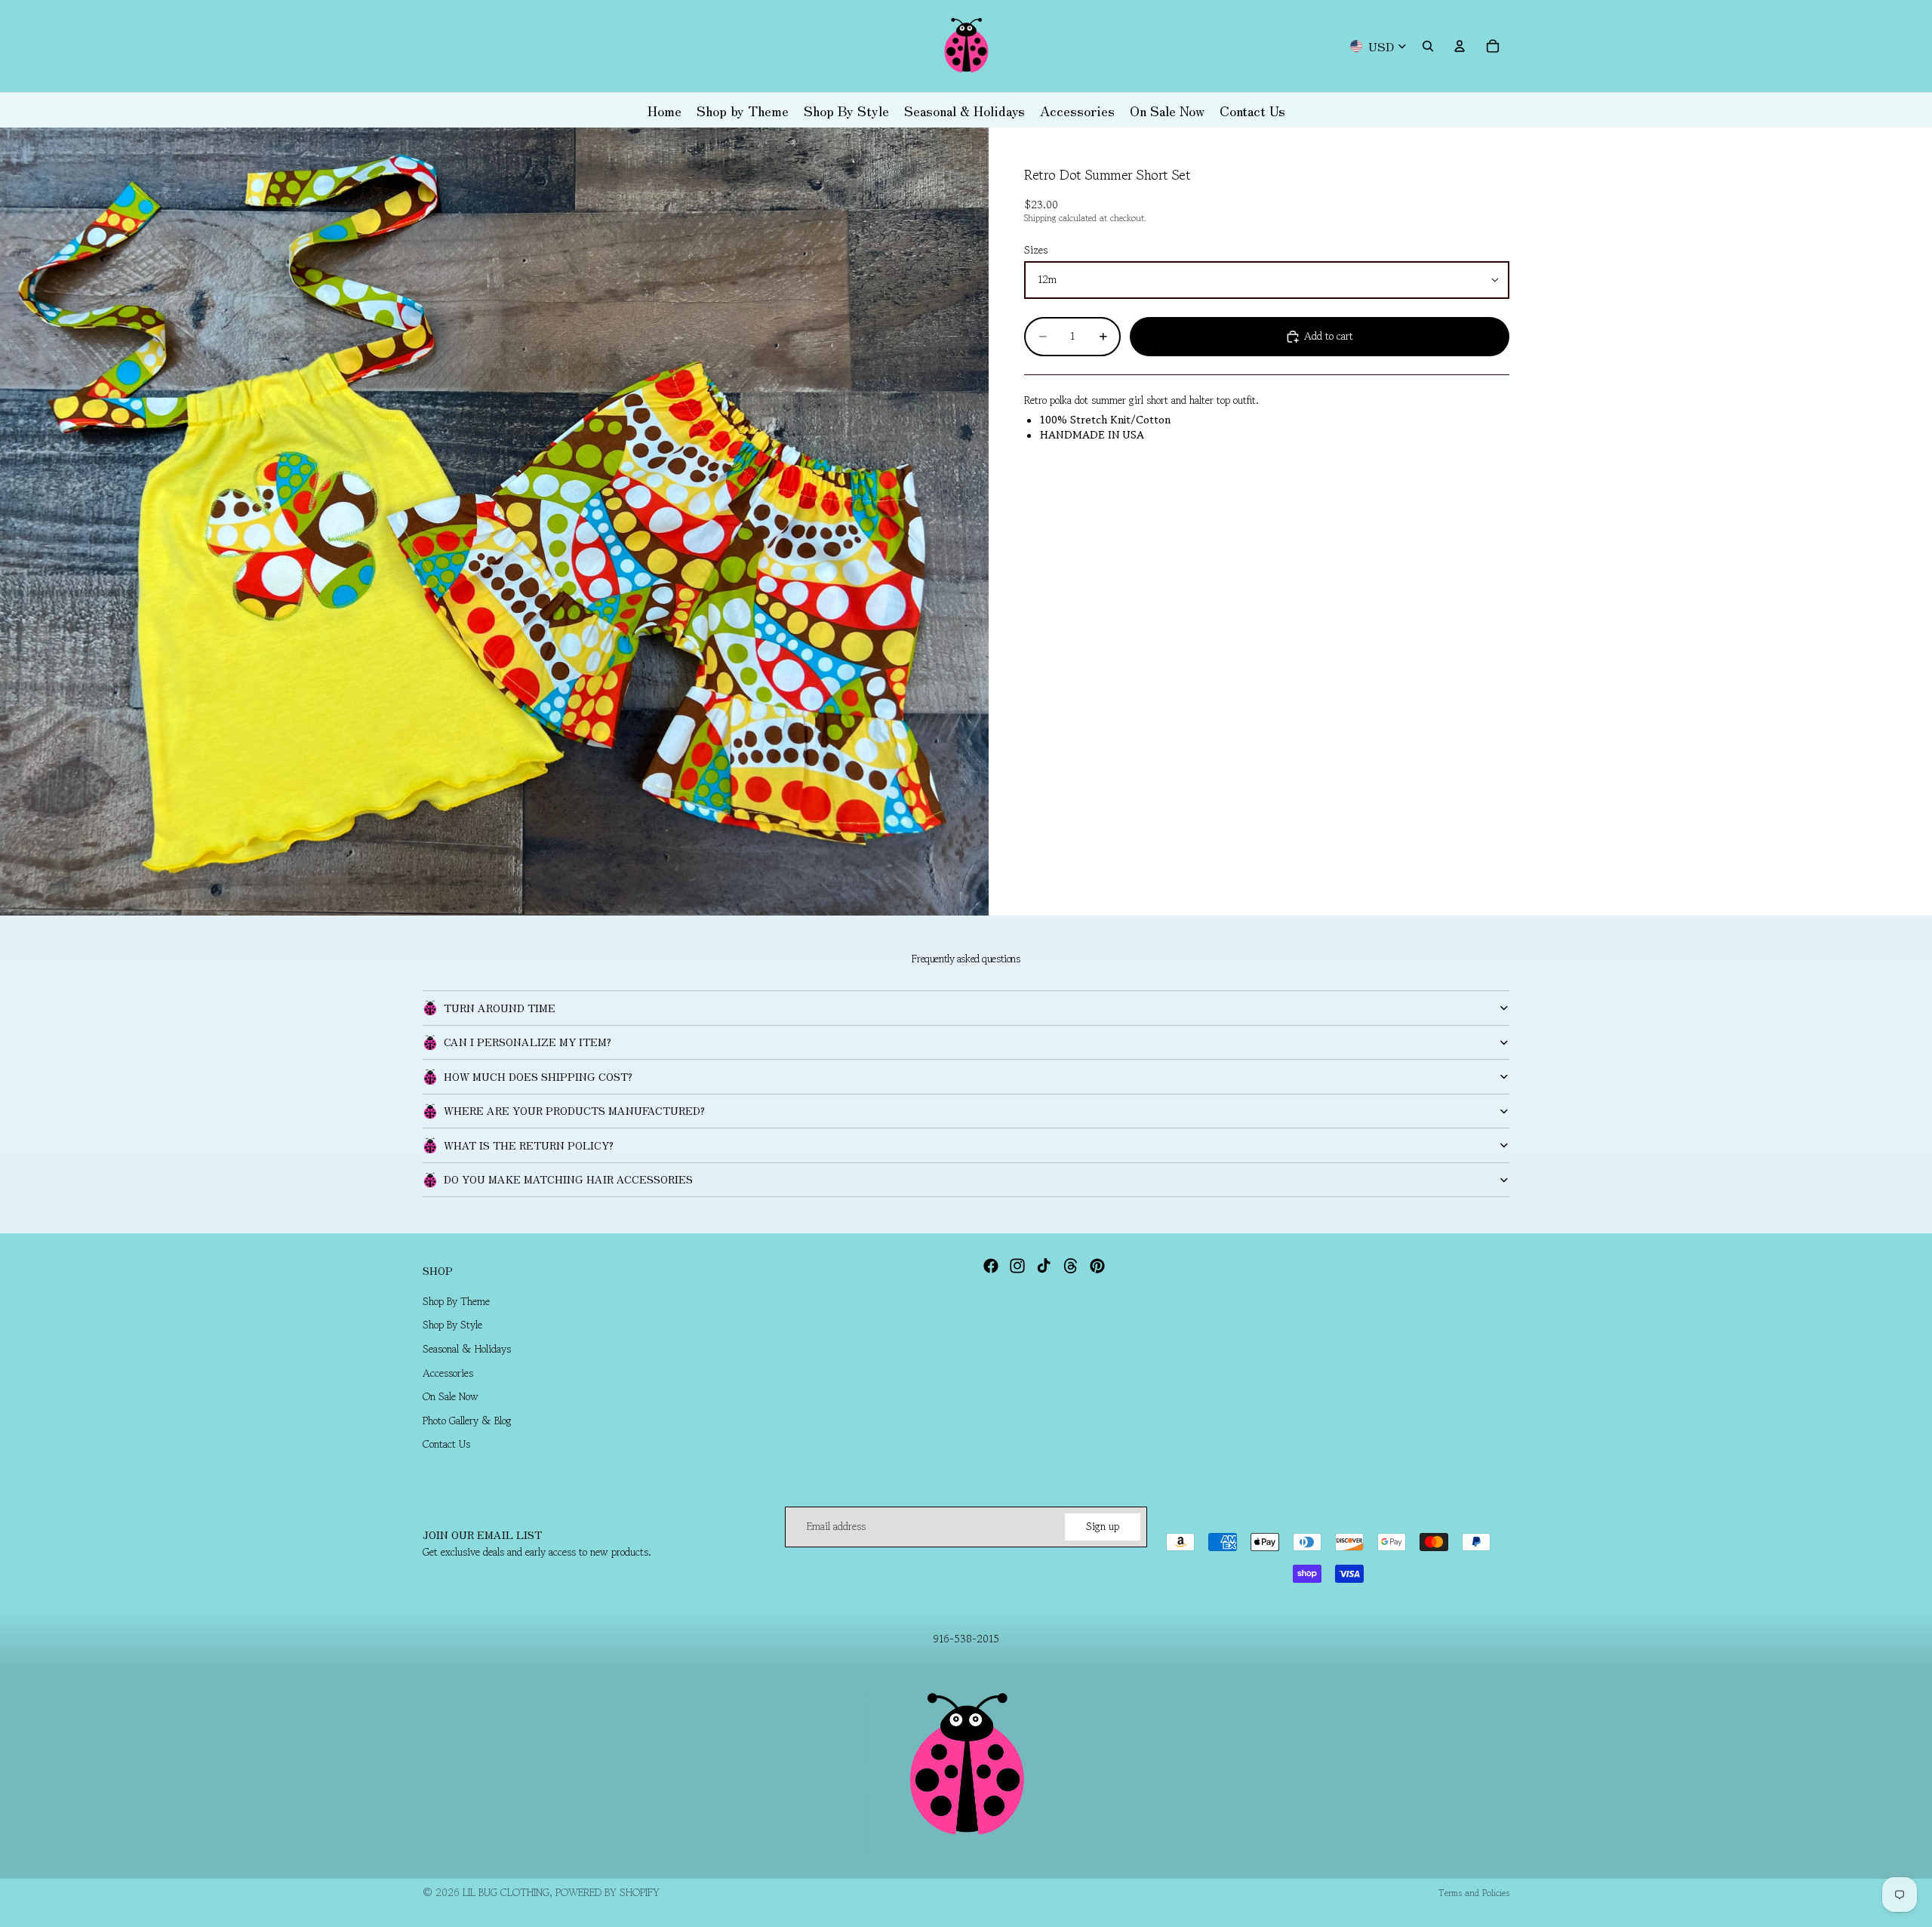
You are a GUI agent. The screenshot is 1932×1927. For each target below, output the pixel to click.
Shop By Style (452, 1325)
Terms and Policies (1474, 1893)
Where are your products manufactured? (574, 1110)
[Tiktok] (1044, 1266)
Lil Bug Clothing (506, 1892)
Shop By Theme (456, 1301)
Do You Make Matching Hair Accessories (568, 1179)
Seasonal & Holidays (467, 1349)
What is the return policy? (529, 1145)
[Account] (1460, 46)
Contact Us (446, 1445)
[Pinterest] (1097, 1266)
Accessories (448, 1373)
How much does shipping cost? (538, 1076)
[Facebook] (991, 1266)
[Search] (1428, 46)
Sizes (1036, 251)
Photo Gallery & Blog (467, 1421)
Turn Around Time (500, 1008)
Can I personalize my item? (528, 1042)
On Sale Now (451, 1396)
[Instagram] (1017, 1266)
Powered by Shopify (608, 1892)
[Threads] (1071, 1266)
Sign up (1103, 1526)
